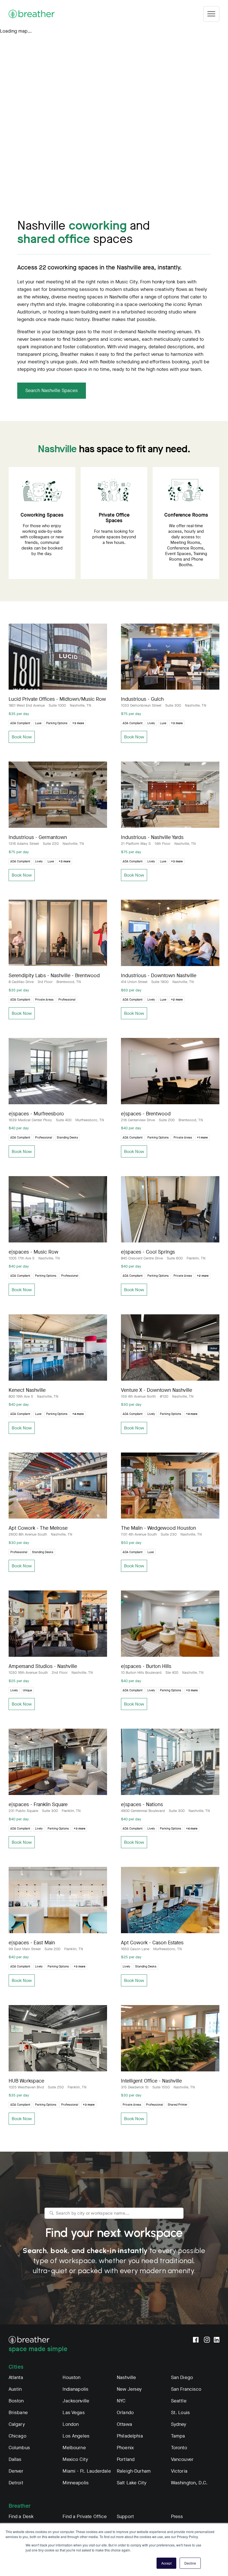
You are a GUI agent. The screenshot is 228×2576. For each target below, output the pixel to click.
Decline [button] (190, 2563)
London (71, 2424)
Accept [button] (166, 2563)
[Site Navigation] (211, 14)
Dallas (15, 2459)
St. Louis (180, 2413)
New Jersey (129, 2389)
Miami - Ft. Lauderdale (87, 2471)
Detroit (16, 2483)
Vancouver (182, 2459)
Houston (71, 2377)
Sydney (179, 2424)
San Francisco (186, 2389)
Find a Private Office (85, 2517)
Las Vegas (74, 2413)
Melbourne (74, 2448)
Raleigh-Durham (134, 2471)
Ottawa (124, 2424)
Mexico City (75, 2459)
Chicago (18, 2436)
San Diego (182, 2377)
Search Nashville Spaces (52, 391)
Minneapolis (76, 2483)
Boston (16, 2401)
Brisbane (18, 2413)
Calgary (17, 2424)
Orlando (125, 2413)
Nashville (126, 2377)
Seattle (179, 2401)
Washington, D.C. (189, 2483)
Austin (15, 2389)
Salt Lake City (132, 2483)
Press (177, 2517)
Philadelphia (130, 2436)
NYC (121, 2401)
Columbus (19, 2448)
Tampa (178, 2436)
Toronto (179, 2448)
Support (125, 2517)
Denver (16, 2471)
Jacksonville (76, 2401)
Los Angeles (76, 2436)
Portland (126, 2459)
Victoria (179, 2471)
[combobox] (114, 2213)
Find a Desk (21, 2517)
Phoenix (125, 2448)
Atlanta (16, 2377)
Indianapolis (75, 2389)
